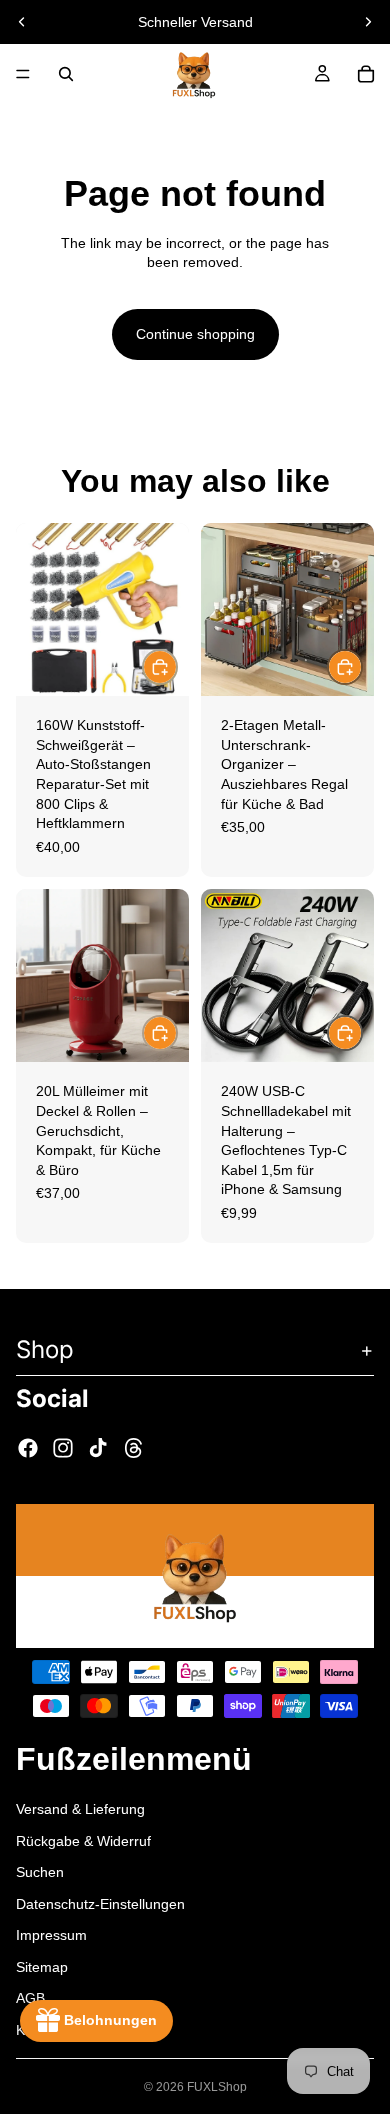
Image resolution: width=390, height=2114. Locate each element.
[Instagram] (63, 1448)
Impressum (51, 1935)
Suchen (40, 1872)
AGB (30, 1998)
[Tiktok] (98, 1448)
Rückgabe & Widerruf (83, 1840)
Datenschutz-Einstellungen (100, 1903)
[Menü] (23, 74)
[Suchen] (66, 74)
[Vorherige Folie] (22, 22)
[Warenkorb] (366, 74)
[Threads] (134, 1448)
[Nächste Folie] (368, 22)
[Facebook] (28, 1448)
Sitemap (42, 1966)
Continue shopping (195, 334)
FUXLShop (217, 2087)
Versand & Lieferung (80, 1808)
